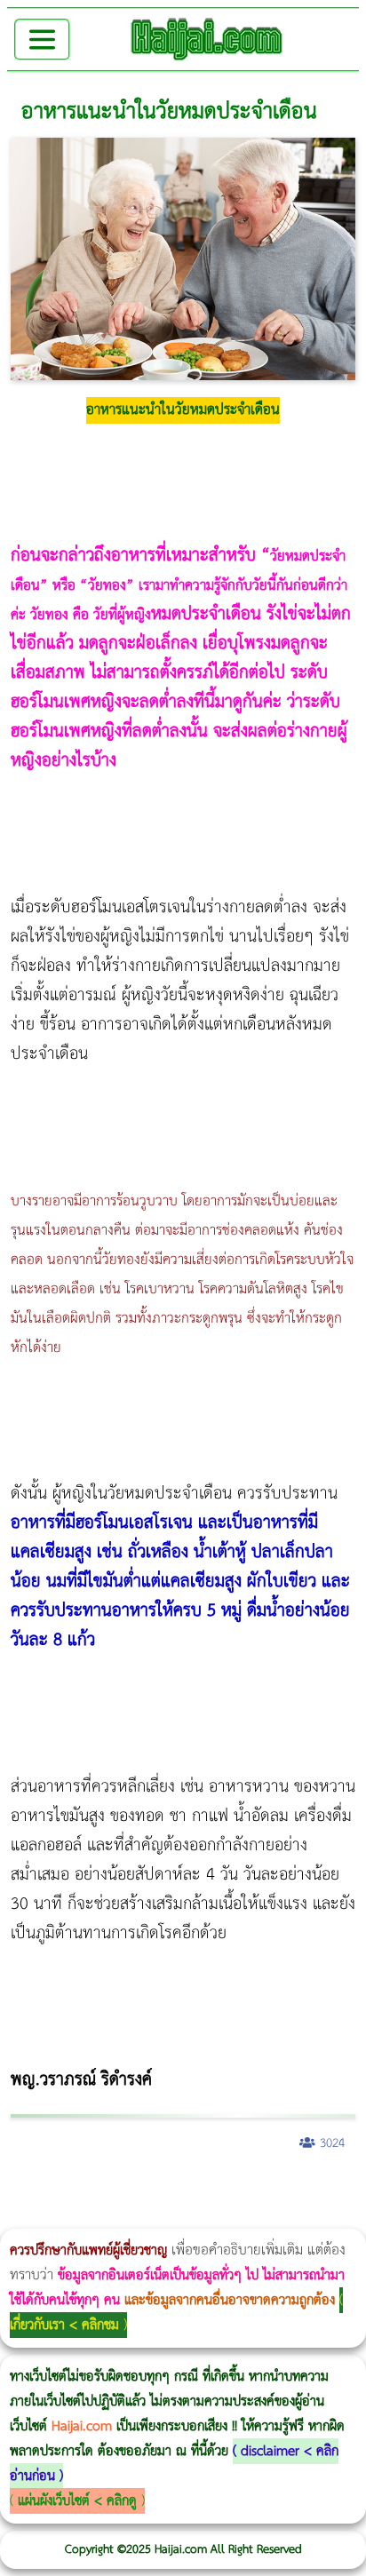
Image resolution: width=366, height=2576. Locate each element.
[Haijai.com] (207, 39)
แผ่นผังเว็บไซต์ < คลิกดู (77, 2501)
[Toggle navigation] (42, 40)
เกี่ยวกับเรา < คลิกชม (64, 2325)
